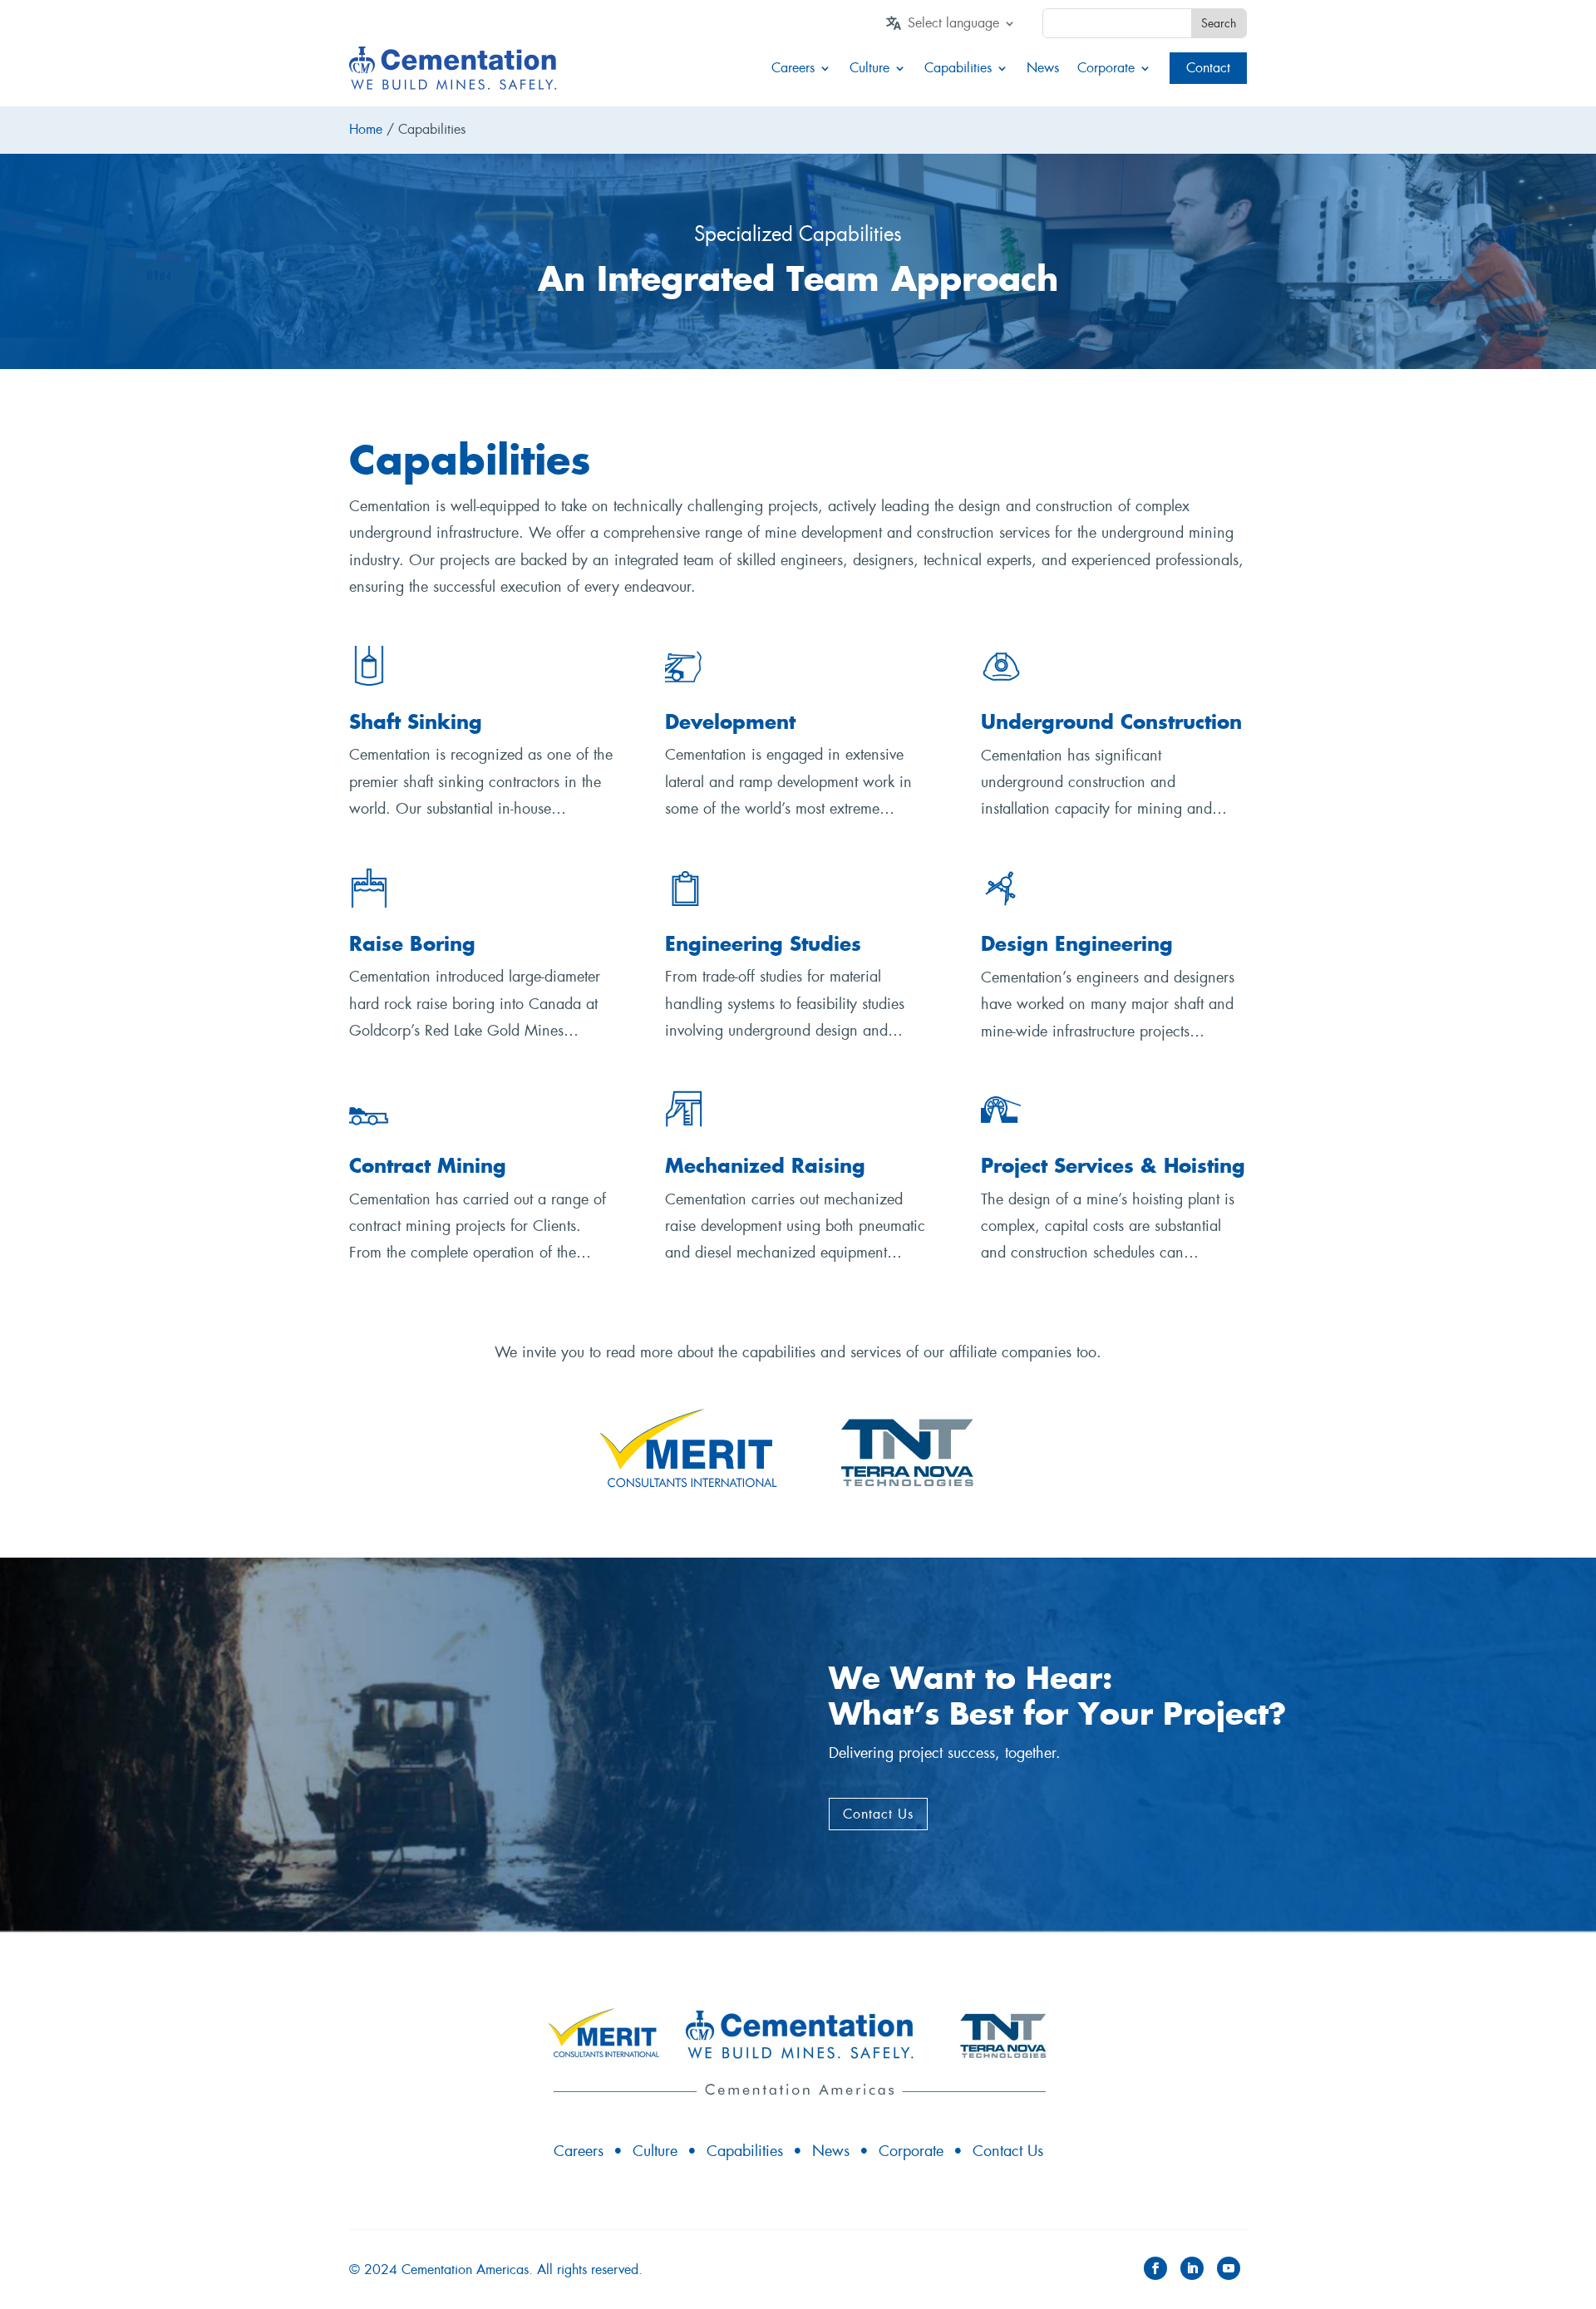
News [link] (1043, 68)
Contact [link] (1208, 68)
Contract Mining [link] (428, 1166)
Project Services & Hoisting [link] (1113, 1166)
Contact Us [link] (1008, 2151)
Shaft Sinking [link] (416, 722)
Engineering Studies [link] (763, 944)
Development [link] (730, 722)
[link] (962, 27)
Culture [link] (869, 68)
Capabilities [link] (958, 68)
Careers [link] (793, 68)
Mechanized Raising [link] (765, 1166)
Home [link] (366, 129)
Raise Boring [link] (412, 944)
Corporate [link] (1106, 68)
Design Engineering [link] (1077, 944)
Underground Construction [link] (1111, 722)
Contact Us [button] (878, 1814)
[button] (1155, 2268)
